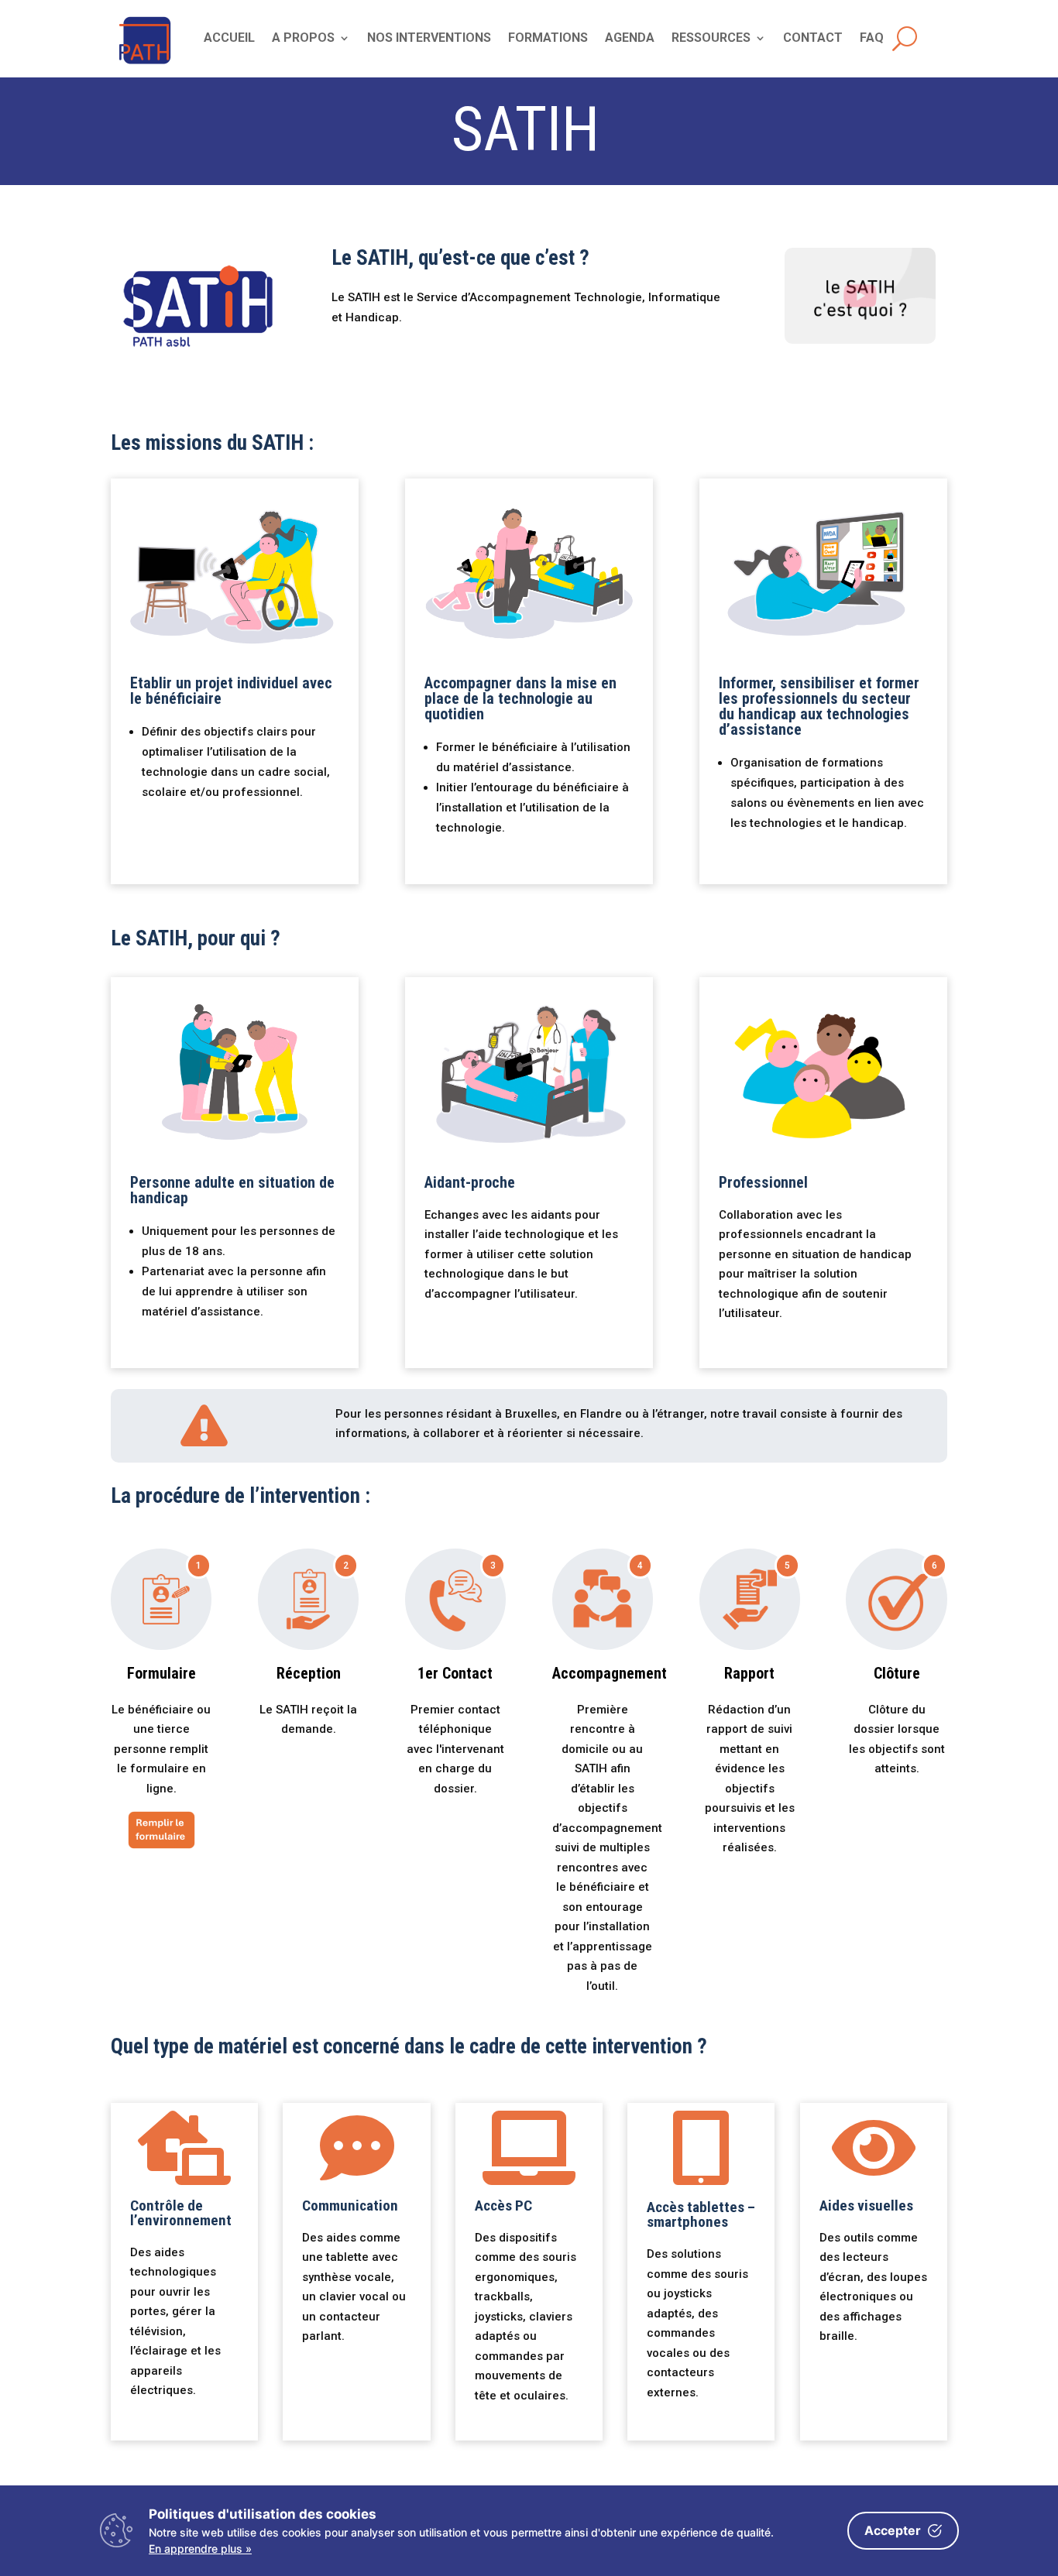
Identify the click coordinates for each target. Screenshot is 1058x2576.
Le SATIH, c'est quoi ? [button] (860, 295)
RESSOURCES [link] (711, 39)
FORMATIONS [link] (548, 39)
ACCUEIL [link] (229, 39)
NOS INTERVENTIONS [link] (429, 39)
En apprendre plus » (200, 2549)
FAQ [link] (872, 39)
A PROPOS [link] (303, 39)
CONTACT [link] (813, 39)
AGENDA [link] (630, 39)
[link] (145, 65)
